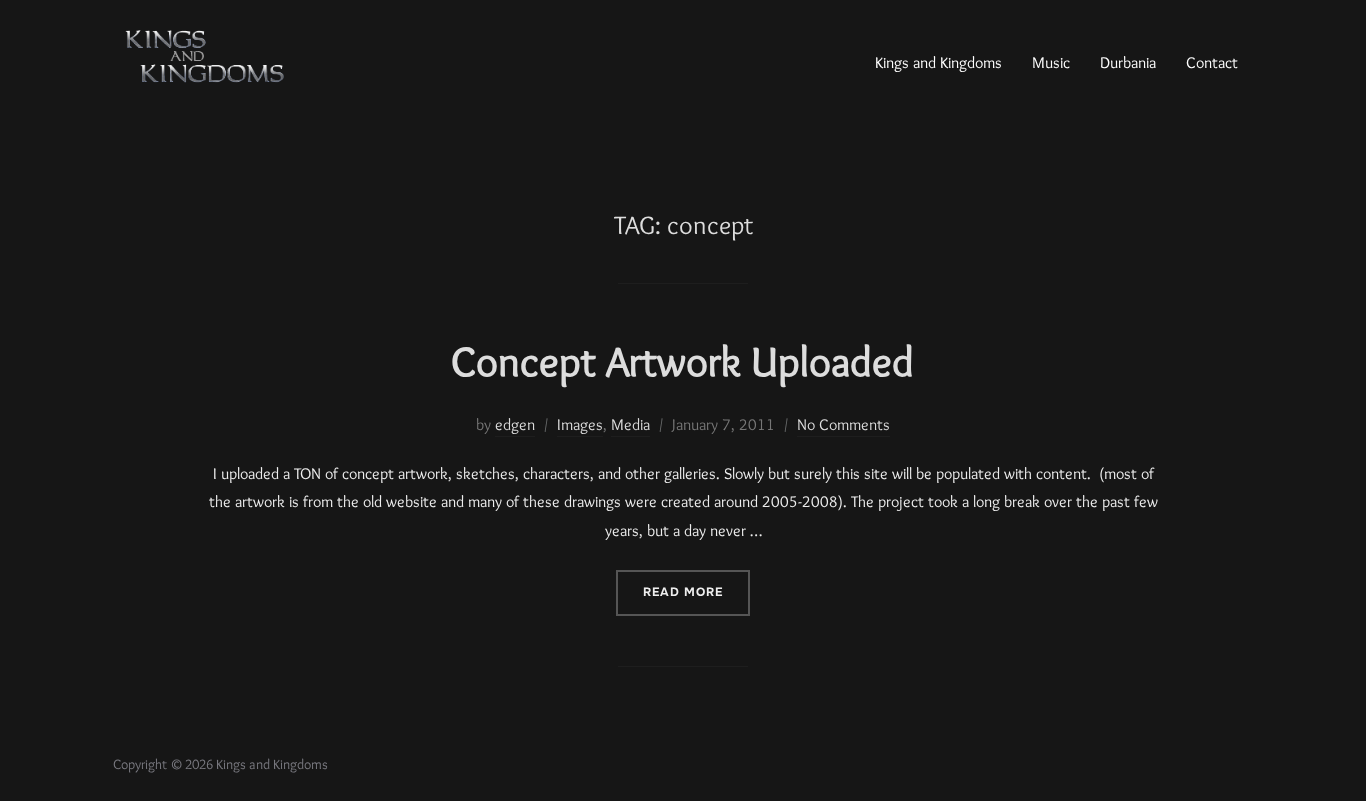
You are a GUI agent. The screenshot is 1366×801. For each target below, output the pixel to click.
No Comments (843, 424)
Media (630, 424)
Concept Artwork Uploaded (682, 361)
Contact (1212, 62)
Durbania (1128, 62)
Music (1051, 62)
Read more (696, 585)
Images (580, 424)
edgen (515, 424)
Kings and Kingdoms (938, 62)
